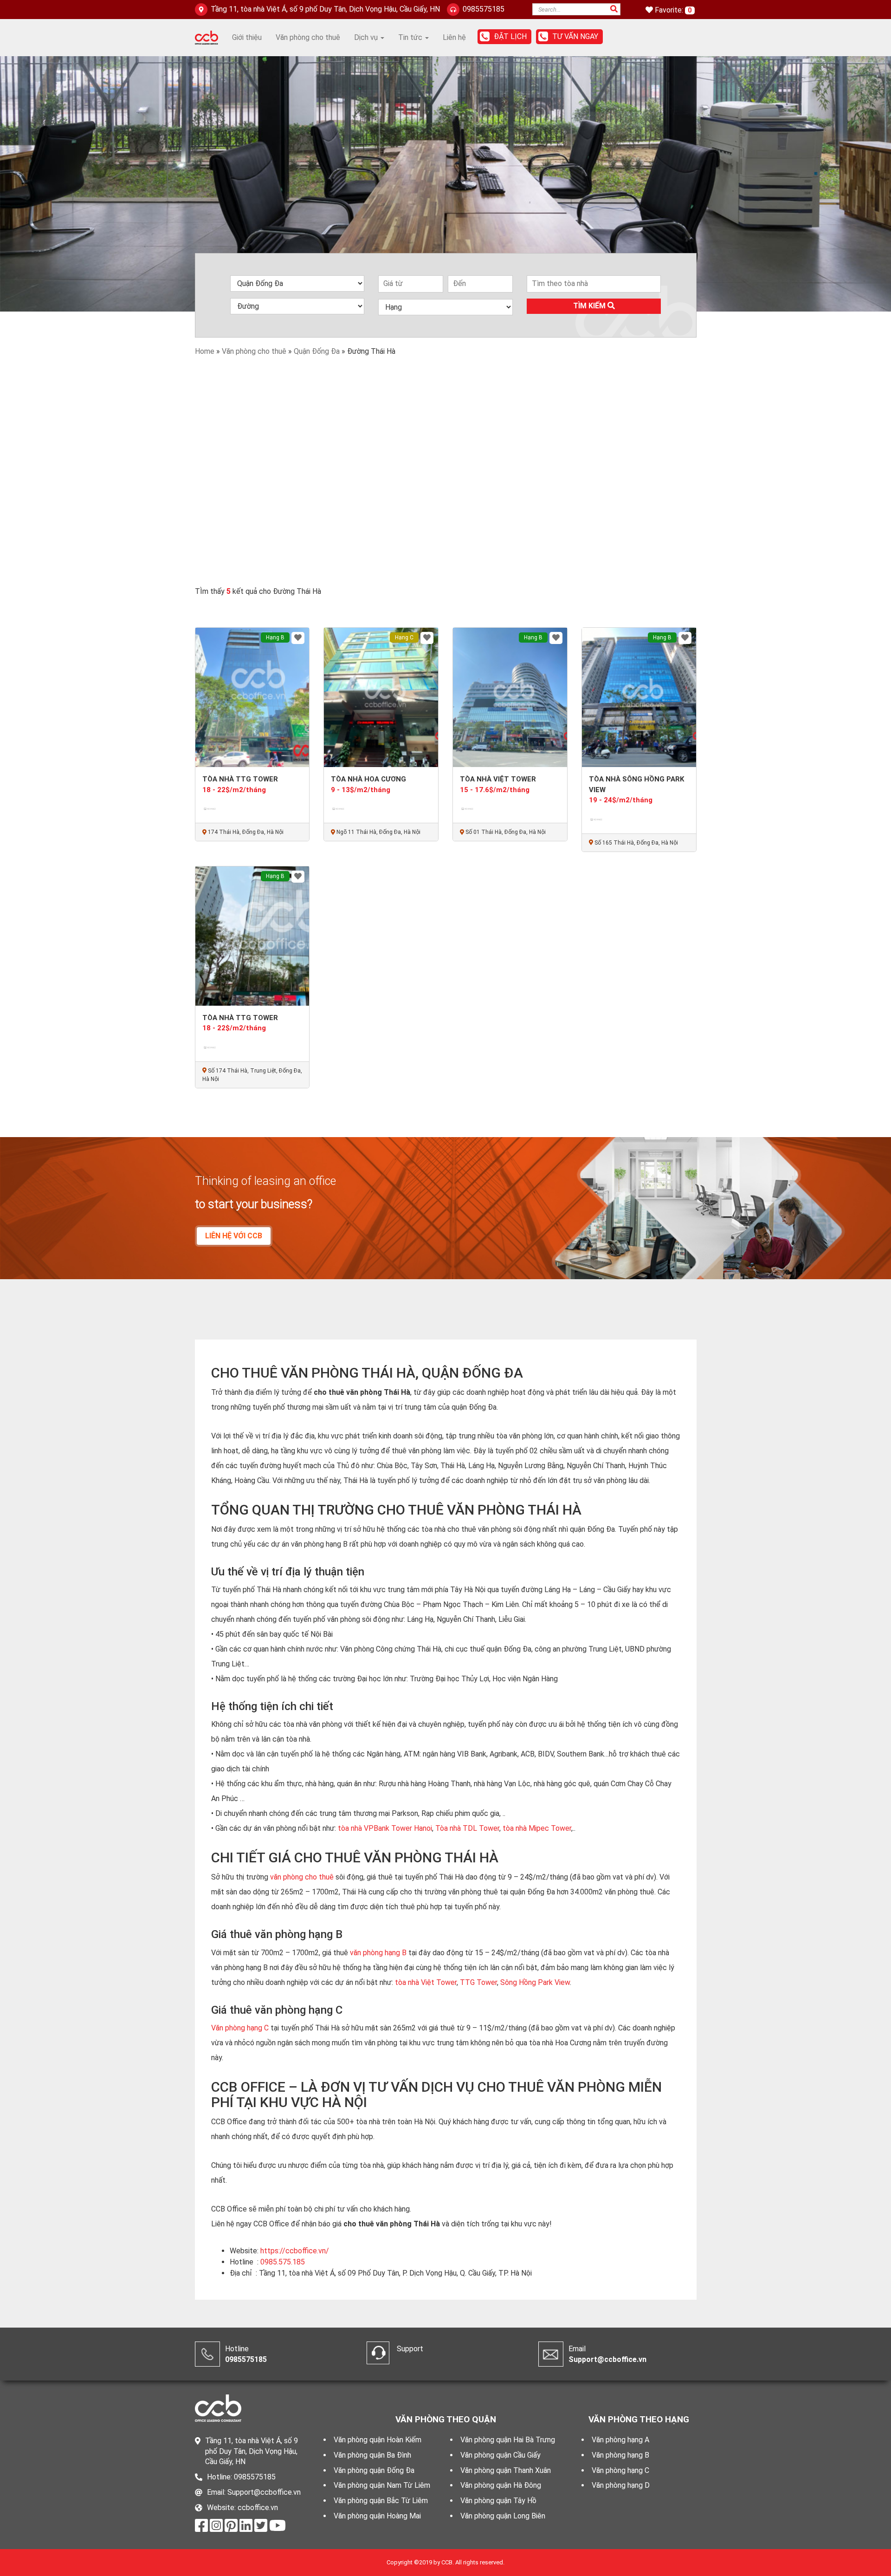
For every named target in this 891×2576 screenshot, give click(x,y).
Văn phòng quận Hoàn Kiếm (378, 2440)
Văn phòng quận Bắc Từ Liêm (381, 2501)
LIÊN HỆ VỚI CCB (234, 1236)
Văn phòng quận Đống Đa (374, 2470)
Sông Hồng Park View (534, 1982)
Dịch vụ (367, 37)
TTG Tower (478, 1982)
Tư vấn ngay (575, 36)
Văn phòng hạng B (620, 2455)
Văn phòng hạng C (240, 2028)
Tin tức (411, 37)
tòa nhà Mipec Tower (537, 1828)
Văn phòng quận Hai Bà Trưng (508, 2440)
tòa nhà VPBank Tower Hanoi (385, 1828)
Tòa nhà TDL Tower (467, 1828)
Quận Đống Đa (317, 351)
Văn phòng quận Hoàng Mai (377, 2516)
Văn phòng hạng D (621, 2485)
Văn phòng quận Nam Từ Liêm (382, 2485)
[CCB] (207, 37)
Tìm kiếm (590, 306)
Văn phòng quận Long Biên (503, 2516)
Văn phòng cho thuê (308, 37)
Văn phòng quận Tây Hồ (498, 2501)
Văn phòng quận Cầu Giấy (500, 2455)
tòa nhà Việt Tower (426, 1982)
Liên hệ (454, 37)
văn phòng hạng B (378, 1953)
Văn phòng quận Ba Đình (372, 2455)
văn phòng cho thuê (302, 1877)
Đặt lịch (510, 36)
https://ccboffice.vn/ (295, 2251)
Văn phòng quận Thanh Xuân (506, 2470)
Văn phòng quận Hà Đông (501, 2485)
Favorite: (670, 10)
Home (205, 351)
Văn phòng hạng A (620, 2440)
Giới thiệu (247, 37)
